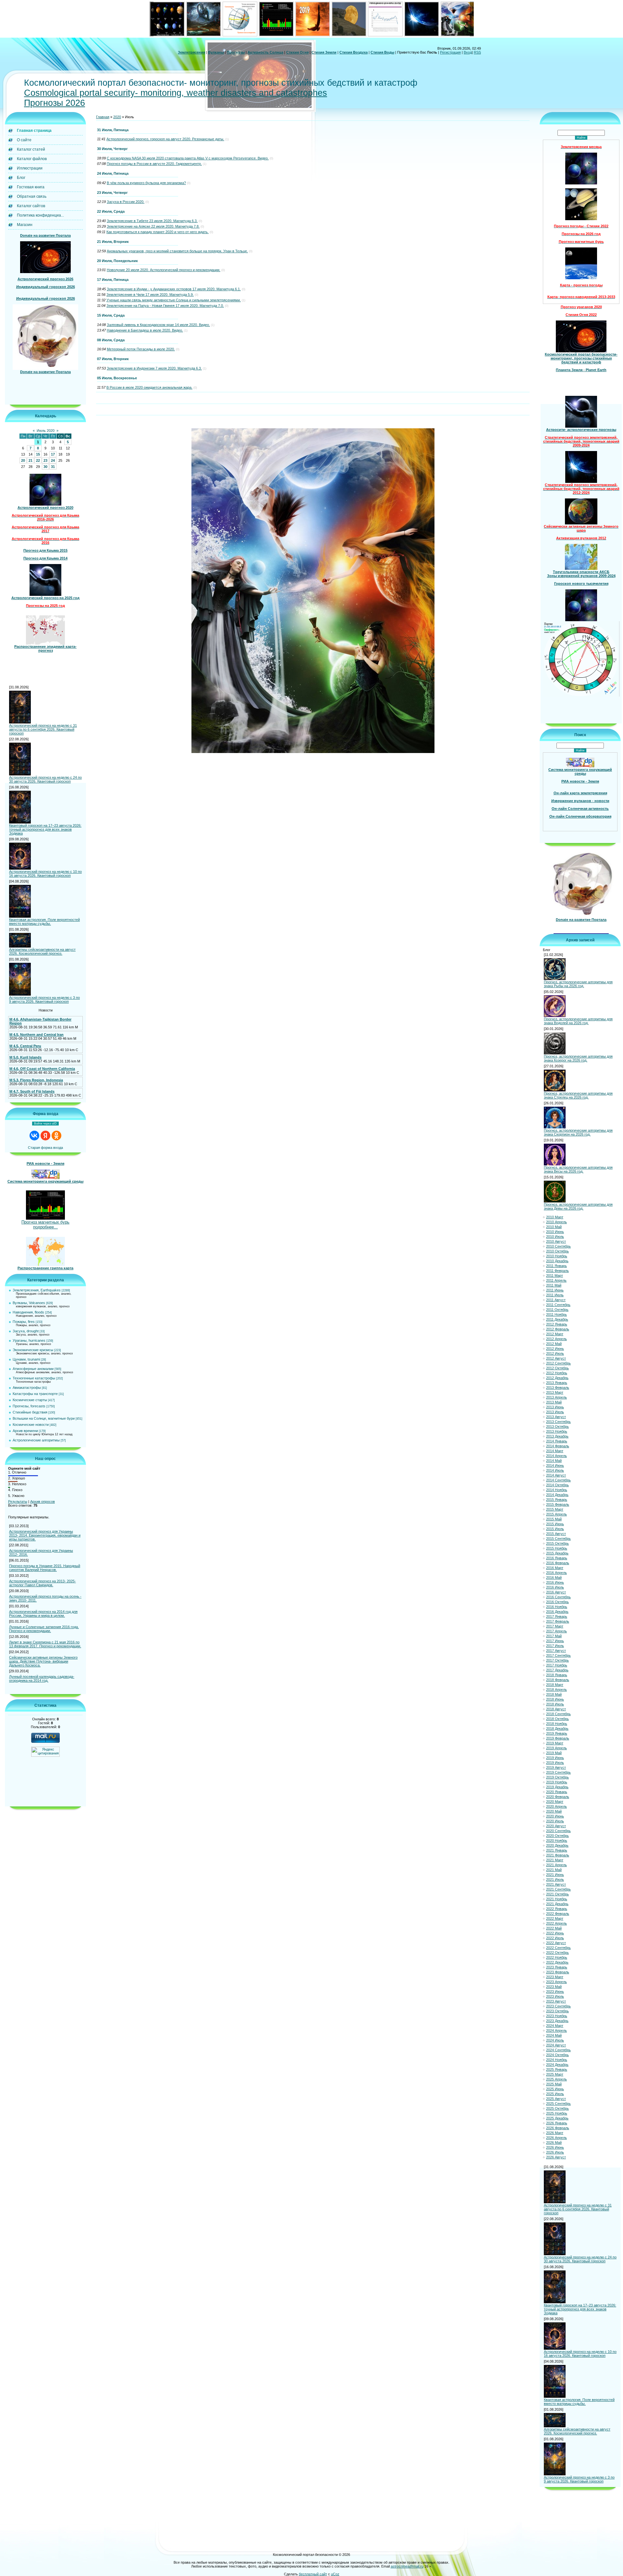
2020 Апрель (556, 1806)
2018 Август (556, 1709)
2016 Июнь (555, 1582)
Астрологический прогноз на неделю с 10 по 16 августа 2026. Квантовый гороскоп (45, 873)
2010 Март (555, 1217)
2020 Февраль (558, 1797)
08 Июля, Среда (111, 340)
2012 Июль (555, 1353)
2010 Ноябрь (557, 1256)
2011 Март (555, 1275)
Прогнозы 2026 (55, 103)
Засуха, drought (26, 1331)
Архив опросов (43, 1502)
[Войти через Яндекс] (45, 1136)
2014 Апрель (556, 1456)
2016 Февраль (558, 1563)
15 (38, 454)
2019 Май (554, 1753)
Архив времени (25, 1431)
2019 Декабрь (557, 1787)
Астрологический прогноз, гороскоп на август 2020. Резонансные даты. (165, 139)
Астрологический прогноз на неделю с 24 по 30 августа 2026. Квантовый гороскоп (45, 779)
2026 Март (555, 2133)
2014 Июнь (555, 1465)
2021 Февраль (558, 1855)
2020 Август (556, 1826)
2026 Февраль (558, 2128)
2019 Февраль (558, 1738)
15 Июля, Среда (111, 315)
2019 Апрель (556, 1748)
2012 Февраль (558, 1329)
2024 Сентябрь (558, 2050)
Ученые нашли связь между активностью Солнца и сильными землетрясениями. (174, 300)
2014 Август (556, 1475)
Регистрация (450, 52)
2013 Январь (557, 1383)
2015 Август (556, 1534)
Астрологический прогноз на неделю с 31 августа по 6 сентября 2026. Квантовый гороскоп (43, 729)
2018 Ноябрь (557, 1724)
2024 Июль (555, 2040)
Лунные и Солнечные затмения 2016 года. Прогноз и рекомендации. (44, 1629)
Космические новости (31, 1425)
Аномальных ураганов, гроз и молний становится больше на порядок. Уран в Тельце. (177, 251)
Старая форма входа (45, 1148)
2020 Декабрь (557, 1845)
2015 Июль (555, 1529)
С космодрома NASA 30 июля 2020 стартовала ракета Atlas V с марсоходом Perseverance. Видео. (188, 158)
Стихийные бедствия (30, 1412)
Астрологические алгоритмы (36, 1440)
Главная (103, 117)
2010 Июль (555, 1237)
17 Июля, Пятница (113, 280)
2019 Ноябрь (557, 1782)
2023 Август (556, 2001)
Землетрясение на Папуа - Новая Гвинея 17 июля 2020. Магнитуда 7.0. (165, 306)
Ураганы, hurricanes (29, 1340)
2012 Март (555, 1334)
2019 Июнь (555, 1758)
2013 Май (554, 1402)
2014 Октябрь (557, 1485)
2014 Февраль (558, 1446)
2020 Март (555, 1802)
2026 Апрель (556, 2138)
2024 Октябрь (557, 2055)
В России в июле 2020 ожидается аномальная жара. (149, 387)
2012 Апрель (556, 1339)
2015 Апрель (556, 1514)
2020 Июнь (555, 1816)
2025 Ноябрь (557, 2113)
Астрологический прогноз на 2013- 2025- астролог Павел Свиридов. (43, 1583)
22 (38, 460)
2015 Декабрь (557, 1553)
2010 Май (554, 1227)
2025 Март (555, 2074)
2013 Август (556, 1417)
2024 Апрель (556, 2030)
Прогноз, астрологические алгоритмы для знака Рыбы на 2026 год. (578, 984)
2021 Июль (555, 1879)
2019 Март (555, 1743)
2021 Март (555, 1860)
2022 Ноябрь (557, 1957)
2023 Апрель (556, 1982)
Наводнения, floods (28, 1312)
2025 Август (556, 2099)
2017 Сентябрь (558, 1655)
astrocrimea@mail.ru (407, 2566)
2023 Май (554, 1987)
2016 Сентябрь (558, 1597)
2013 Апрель (556, 1397)
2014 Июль (555, 1470)
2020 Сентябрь (558, 1831)
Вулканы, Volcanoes (29, 1303)
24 (53, 460)
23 (45, 460)
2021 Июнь (555, 1875)
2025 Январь (557, 2069)
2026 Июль (555, 2152)
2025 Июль (555, 2094)
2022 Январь (557, 1909)
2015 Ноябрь (557, 1548)
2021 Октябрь (557, 1894)
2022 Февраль (558, 1914)
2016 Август (556, 1592)
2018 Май (554, 1694)
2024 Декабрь (557, 2065)
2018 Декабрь (557, 1728)
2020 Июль (555, 1821)
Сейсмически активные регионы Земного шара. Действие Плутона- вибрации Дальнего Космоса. (43, 1661)
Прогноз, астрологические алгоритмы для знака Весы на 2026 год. (578, 1169)
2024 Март (555, 2026)
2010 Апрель (556, 1222)
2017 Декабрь (557, 1670)
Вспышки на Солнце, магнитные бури (44, 1418)
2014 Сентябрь (558, 1480)
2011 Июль (555, 1295)
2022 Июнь (555, 1933)
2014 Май (554, 1461)
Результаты (18, 1502)
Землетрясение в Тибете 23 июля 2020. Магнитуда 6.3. (152, 221)
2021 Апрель (556, 1865)
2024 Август (556, 2045)
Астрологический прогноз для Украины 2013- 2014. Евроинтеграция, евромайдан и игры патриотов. (45, 1535)
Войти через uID (45, 1124)
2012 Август (556, 1358)
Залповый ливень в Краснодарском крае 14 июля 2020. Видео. (158, 325)
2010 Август (556, 1241)
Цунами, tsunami (26, 1359)
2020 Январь (557, 1792)
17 (53, 454)
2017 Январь (557, 1616)
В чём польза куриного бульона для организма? (146, 183)
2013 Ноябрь (557, 1431)
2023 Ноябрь (557, 2016)
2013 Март (555, 1392)
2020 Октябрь (557, 1836)
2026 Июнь (555, 2147)
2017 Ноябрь (557, 1665)
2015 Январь (557, 1500)
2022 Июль (555, 1938)
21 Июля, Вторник (113, 242)
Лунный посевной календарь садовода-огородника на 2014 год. (42, 1678)
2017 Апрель (556, 1631)
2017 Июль (555, 1646)
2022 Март (555, 1918)
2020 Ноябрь (557, 1841)
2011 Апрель (556, 1280)
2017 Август (556, 1651)
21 (31, 460)
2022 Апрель (556, 1923)
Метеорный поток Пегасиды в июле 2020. (141, 349)
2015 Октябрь (557, 1543)
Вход (468, 52)
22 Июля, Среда (111, 211)
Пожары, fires (24, 1322)
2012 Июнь (555, 1349)
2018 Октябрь (557, 1719)
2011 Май (554, 1285)
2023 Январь (557, 1967)
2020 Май (554, 1811)
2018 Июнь (555, 1699)
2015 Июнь (555, 1524)
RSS (477, 52)
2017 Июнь (555, 1641)
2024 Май (554, 2035)
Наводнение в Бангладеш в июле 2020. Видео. (145, 330)
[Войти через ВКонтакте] (34, 1136)
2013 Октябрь (557, 1426)
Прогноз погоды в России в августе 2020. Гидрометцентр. (154, 164)
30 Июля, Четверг (112, 149)
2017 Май (554, 1636)
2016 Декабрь (557, 1612)
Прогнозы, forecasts (29, 1406)
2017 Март (555, 1626)
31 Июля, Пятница (113, 130)
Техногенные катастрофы (34, 1378)
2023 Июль (555, 1996)
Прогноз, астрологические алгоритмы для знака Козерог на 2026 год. (578, 1058)
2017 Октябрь (557, 1660)
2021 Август (556, 1884)
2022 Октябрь (557, 1953)
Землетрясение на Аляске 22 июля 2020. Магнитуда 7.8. (153, 226)
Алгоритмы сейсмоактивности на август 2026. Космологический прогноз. (42, 951)
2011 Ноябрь (556, 1314)
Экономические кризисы (33, 1350)
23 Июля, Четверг (112, 193)
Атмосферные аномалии (33, 1369)
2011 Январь (556, 1266)
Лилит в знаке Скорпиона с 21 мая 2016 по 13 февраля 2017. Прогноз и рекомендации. (45, 1644)
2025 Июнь (555, 2089)
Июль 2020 (46, 431)
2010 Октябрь (557, 1251)
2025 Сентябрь (558, 2104)
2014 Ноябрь (557, 1490)
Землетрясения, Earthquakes (37, 1290)
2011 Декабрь (557, 1319)
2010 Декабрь (557, 1261)
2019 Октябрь (557, 1777)
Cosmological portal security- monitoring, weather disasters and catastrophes (176, 93)
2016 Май (554, 1577)
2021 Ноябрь (557, 1899)
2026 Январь (557, 2123)
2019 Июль (555, 1763)
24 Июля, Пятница (113, 173)
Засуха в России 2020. (126, 202)
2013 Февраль (558, 1388)
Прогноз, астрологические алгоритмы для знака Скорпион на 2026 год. (578, 1132)
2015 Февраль (558, 1504)
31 (53, 467)
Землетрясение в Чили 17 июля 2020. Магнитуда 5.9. (150, 295)
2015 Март (555, 1509)
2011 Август (556, 1300)
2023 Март (555, 1977)
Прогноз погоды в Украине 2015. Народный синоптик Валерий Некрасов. (45, 1568)
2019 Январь (557, 1733)
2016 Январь (557, 1558)
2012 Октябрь (557, 1368)
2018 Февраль (558, 1680)
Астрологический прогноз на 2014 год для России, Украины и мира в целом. (43, 1614)
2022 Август (556, 1943)
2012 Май (554, 1344)
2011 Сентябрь (558, 1305)
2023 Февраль (558, 1972)
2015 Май (554, 1519)
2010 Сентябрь (558, 1246)
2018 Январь (557, 1675)
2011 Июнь (555, 1290)
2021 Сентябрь (558, 1889)
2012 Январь (557, 1324)
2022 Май (554, 1928)
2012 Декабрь (557, 1378)
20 (23, 460)
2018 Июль (555, 1704)
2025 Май (554, 2084)
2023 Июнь (555, 1992)
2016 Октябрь (557, 1602)
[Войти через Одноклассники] (56, 1136)
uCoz (335, 2574)
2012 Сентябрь (558, 1363)
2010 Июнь (555, 1232)
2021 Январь (557, 1850)
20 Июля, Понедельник (117, 261)
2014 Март (555, 1451)
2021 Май (554, 1870)
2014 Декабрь (557, 1495)
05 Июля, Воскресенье (117, 378)
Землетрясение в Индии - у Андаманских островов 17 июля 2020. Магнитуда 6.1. (174, 289)
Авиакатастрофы (27, 1388)
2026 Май (554, 2142)
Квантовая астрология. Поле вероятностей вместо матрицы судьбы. (44, 922)
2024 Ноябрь (557, 2060)
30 (45, 467)
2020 (117, 117)
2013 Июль (555, 1412)
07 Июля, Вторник (113, 359)
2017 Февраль (558, 1621)
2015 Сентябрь (558, 1539)
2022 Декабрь (557, 1962)
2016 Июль (555, 1587)
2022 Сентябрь (558, 1948)
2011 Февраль (557, 1271)
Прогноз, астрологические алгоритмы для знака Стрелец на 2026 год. (578, 1095)
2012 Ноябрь (557, 1373)
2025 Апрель (556, 2079)
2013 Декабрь (557, 1436)
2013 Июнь (555, 1407)
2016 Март (555, 1568)
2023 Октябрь (557, 2011)
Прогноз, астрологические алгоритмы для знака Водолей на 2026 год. (578, 1021)
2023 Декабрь (557, 2021)
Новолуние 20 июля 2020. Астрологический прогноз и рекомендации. (164, 270)
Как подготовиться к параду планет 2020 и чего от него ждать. (158, 232)
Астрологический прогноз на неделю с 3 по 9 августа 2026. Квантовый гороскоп (44, 999)
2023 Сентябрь (558, 2006)
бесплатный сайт (313, 2574)
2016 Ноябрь (557, 1607)
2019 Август (556, 1767)
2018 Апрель (556, 1690)
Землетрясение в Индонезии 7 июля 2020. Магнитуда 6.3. (154, 368)
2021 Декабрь (557, 1904)
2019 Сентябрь (558, 1772)
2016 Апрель (556, 1573)
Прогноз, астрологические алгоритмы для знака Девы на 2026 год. (578, 1206)
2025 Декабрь (557, 2118)
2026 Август (556, 2157)
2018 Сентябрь (558, 1714)
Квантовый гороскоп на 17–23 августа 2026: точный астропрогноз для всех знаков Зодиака (45, 829)
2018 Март (555, 1685)
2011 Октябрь (557, 1310)
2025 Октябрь (557, 2108)
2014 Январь (557, 1441)
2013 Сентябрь (558, 1422)
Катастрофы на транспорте (35, 1394)
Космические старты (30, 1400)
